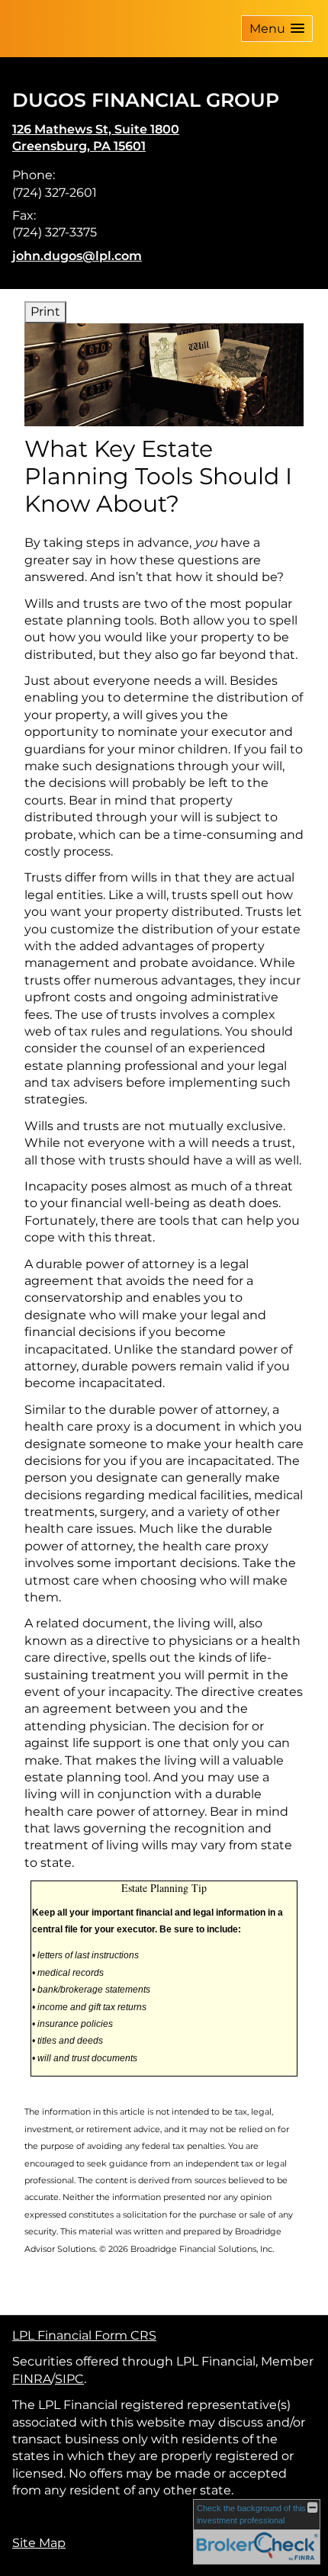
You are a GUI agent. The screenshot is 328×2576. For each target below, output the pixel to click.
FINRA (32, 2379)
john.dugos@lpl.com (77, 256)
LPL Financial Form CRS (84, 2335)
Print (45, 312)
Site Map (39, 2543)
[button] (277, 29)
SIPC (69, 2379)
